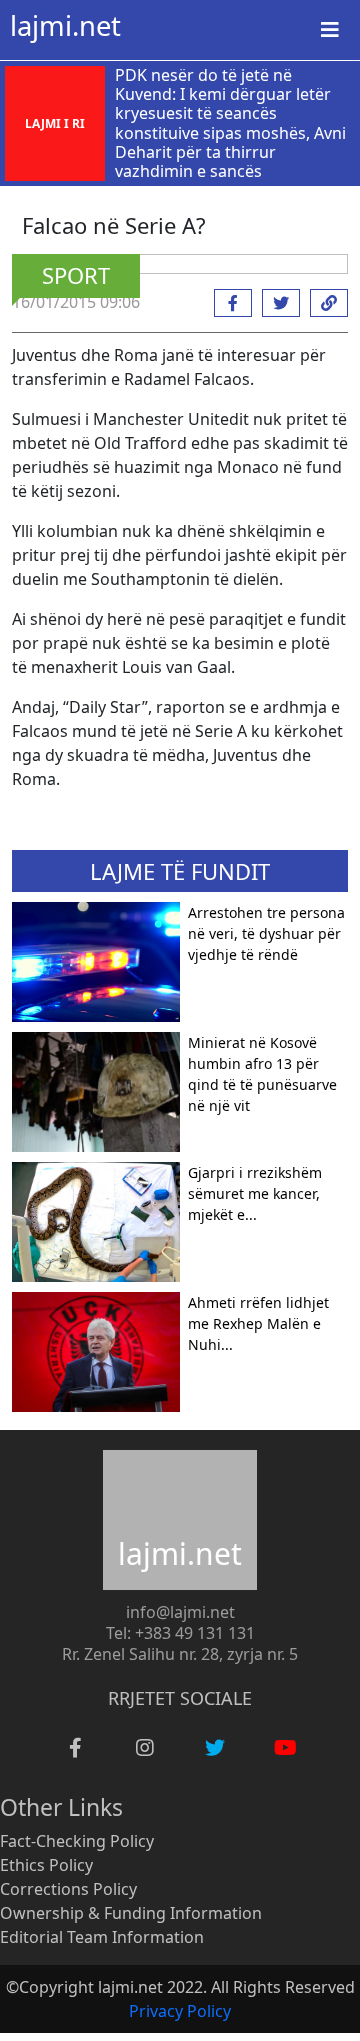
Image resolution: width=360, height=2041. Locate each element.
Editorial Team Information (102, 1937)
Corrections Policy (68, 1889)
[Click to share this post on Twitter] (276, 303)
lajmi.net (65, 25)
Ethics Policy (46, 1865)
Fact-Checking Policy (77, 1841)
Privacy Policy (180, 2011)
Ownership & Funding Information (131, 1913)
